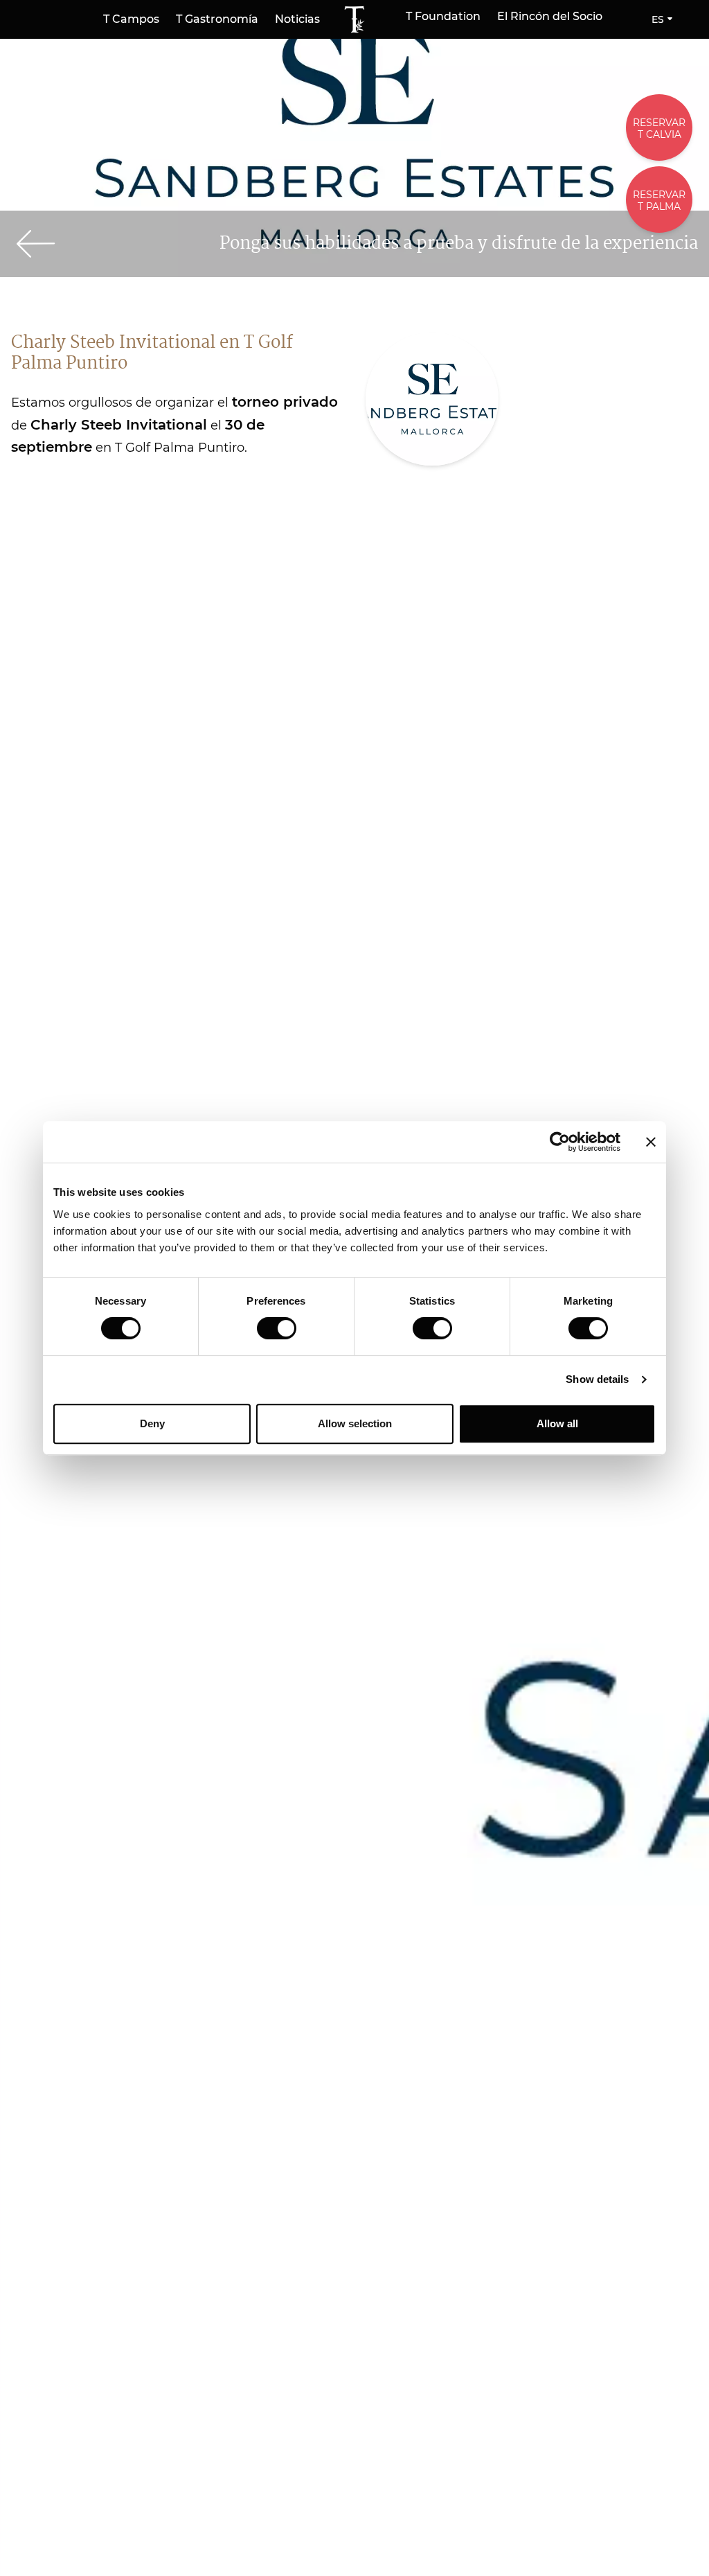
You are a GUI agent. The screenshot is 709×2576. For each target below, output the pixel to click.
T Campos (131, 19)
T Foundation (443, 17)
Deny (152, 1423)
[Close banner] (651, 1142)
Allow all (557, 1423)
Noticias (297, 19)
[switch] (277, 1328)
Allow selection (355, 1423)
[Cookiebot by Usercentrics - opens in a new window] (560, 1142)
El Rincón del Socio (550, 17)
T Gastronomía (217, 19)
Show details (597, 1379)
